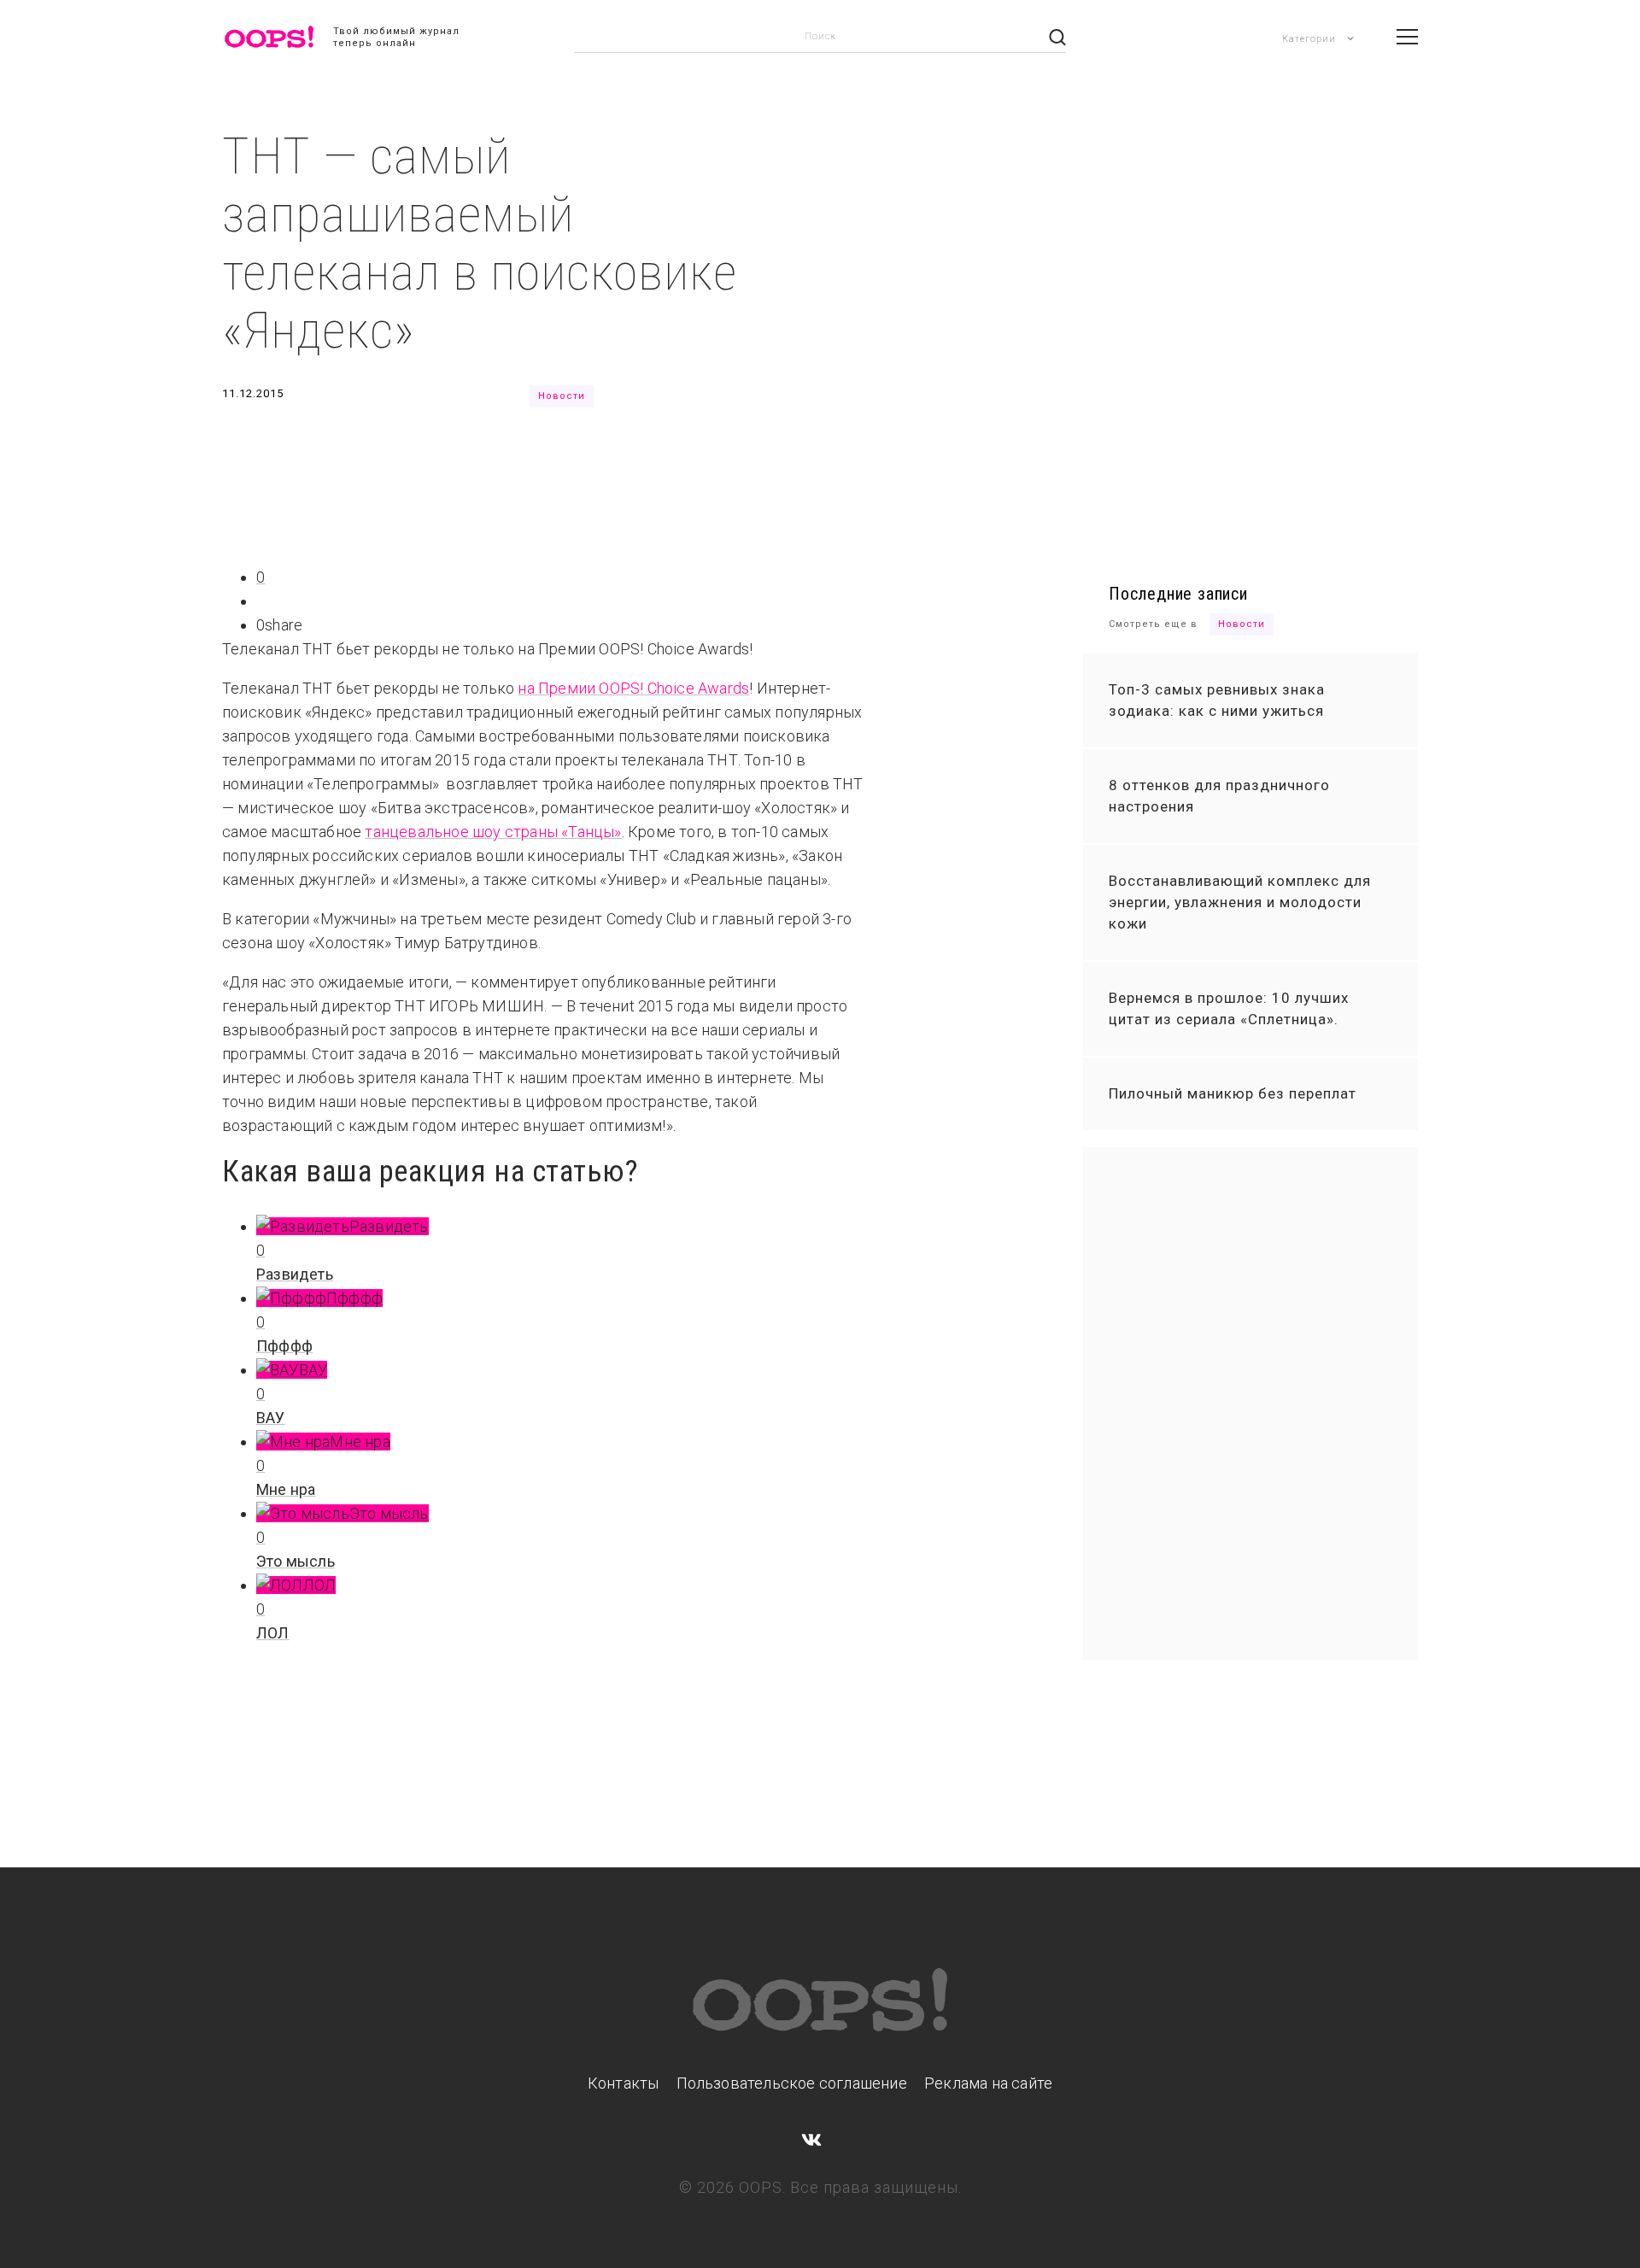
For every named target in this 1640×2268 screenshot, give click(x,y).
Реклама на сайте (988, 2083)
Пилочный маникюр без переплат (1233, 1093)
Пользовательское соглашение (792, 2083)
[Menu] (1407, 37)
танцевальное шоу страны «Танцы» (493, 832)
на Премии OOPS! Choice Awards (633, 688)
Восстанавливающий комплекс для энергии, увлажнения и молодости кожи (1240, 902)
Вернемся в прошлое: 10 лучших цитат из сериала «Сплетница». (1229, 1008)
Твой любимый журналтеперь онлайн (396, 37)
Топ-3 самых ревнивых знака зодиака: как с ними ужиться (1217, 700)
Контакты (624, 2083)
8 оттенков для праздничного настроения (1219, 796)
